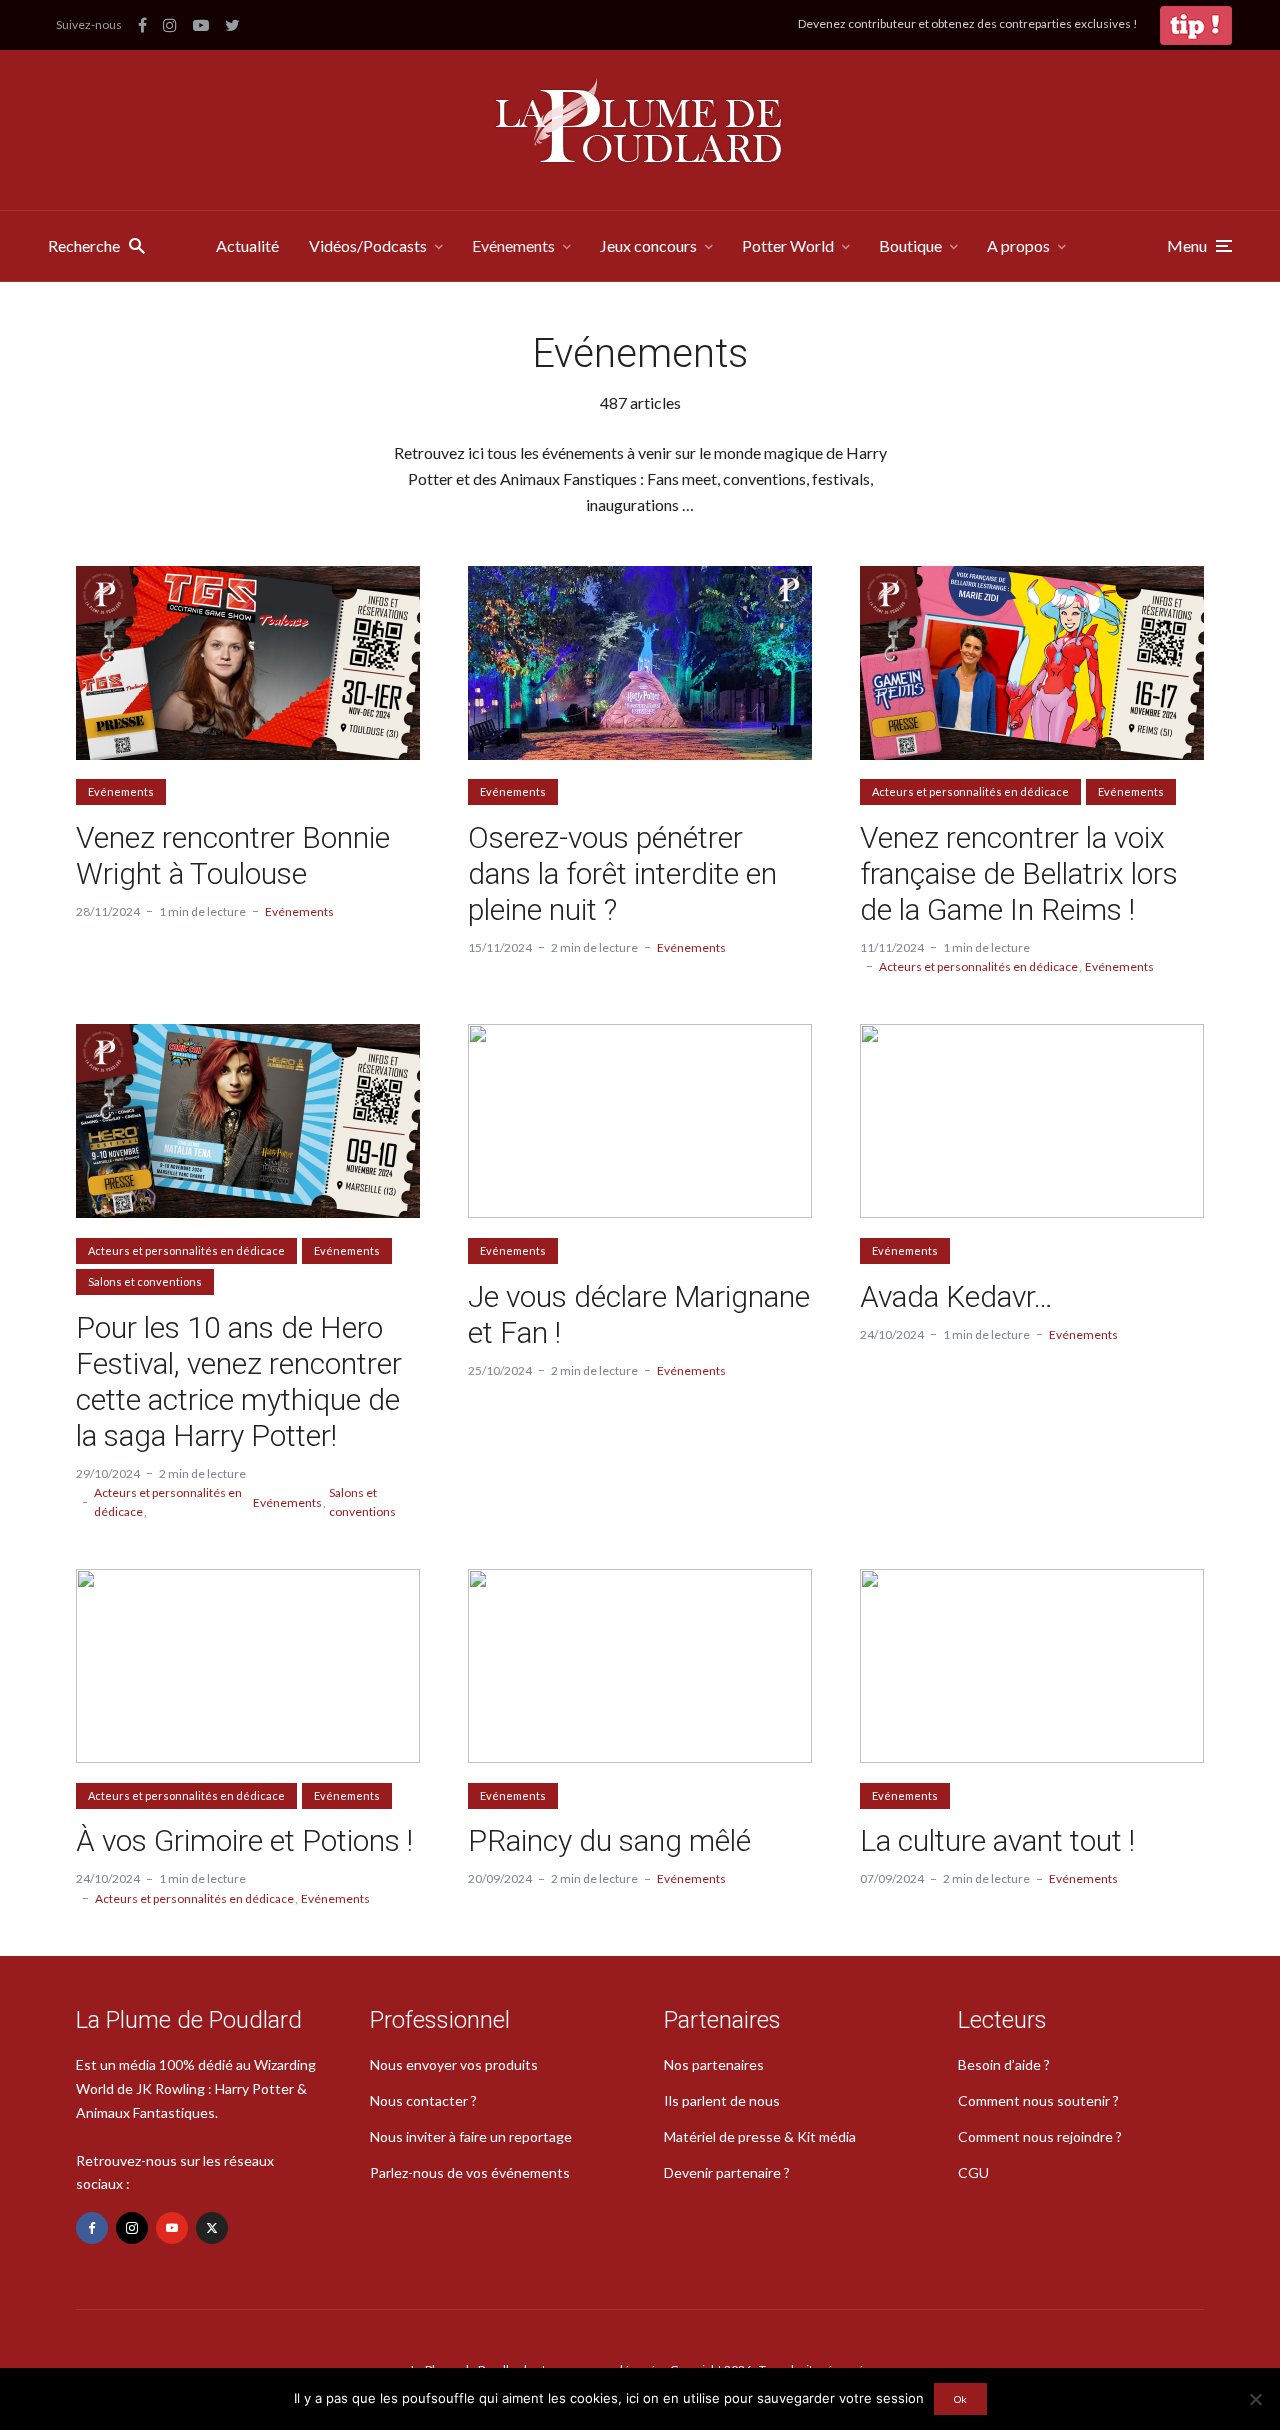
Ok (960, 2399)
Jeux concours (648, 245)
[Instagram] (132, 2228)
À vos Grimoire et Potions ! (244, 1840)
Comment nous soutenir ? (1038, 2100)
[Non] (1255, 2399)
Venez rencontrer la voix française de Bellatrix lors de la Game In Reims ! (1019, 873)
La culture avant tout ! (997, 1840)
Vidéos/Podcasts (368, 245)
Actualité (247, 245)
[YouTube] (172, 2228)
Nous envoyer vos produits (454, 2064)
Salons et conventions (145, 1281)
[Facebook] (92, 2228)
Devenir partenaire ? (727, 2172)
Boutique (910, 245)
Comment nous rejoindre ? (1040, 2136)
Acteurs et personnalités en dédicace (970, 791)
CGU (973, 2172)
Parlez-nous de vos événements (470, 2172)
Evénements (513, 245)
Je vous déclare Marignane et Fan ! (639, 1314)
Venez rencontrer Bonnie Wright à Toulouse (233, 855)
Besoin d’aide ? (1004, 2064)
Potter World (788, 245)
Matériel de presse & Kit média (760, 2136)
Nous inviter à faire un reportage (471, 2136)
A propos (1018, 245)
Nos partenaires (714, 2064)
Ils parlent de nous (722, 2100)
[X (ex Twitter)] (212, 2228)
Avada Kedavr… (956, 1296)
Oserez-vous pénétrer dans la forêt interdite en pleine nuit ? (622, 873)
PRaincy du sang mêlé (609, 1840)
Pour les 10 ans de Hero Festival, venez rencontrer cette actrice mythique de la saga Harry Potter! (239, 1381)
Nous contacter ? (423, 2100)
